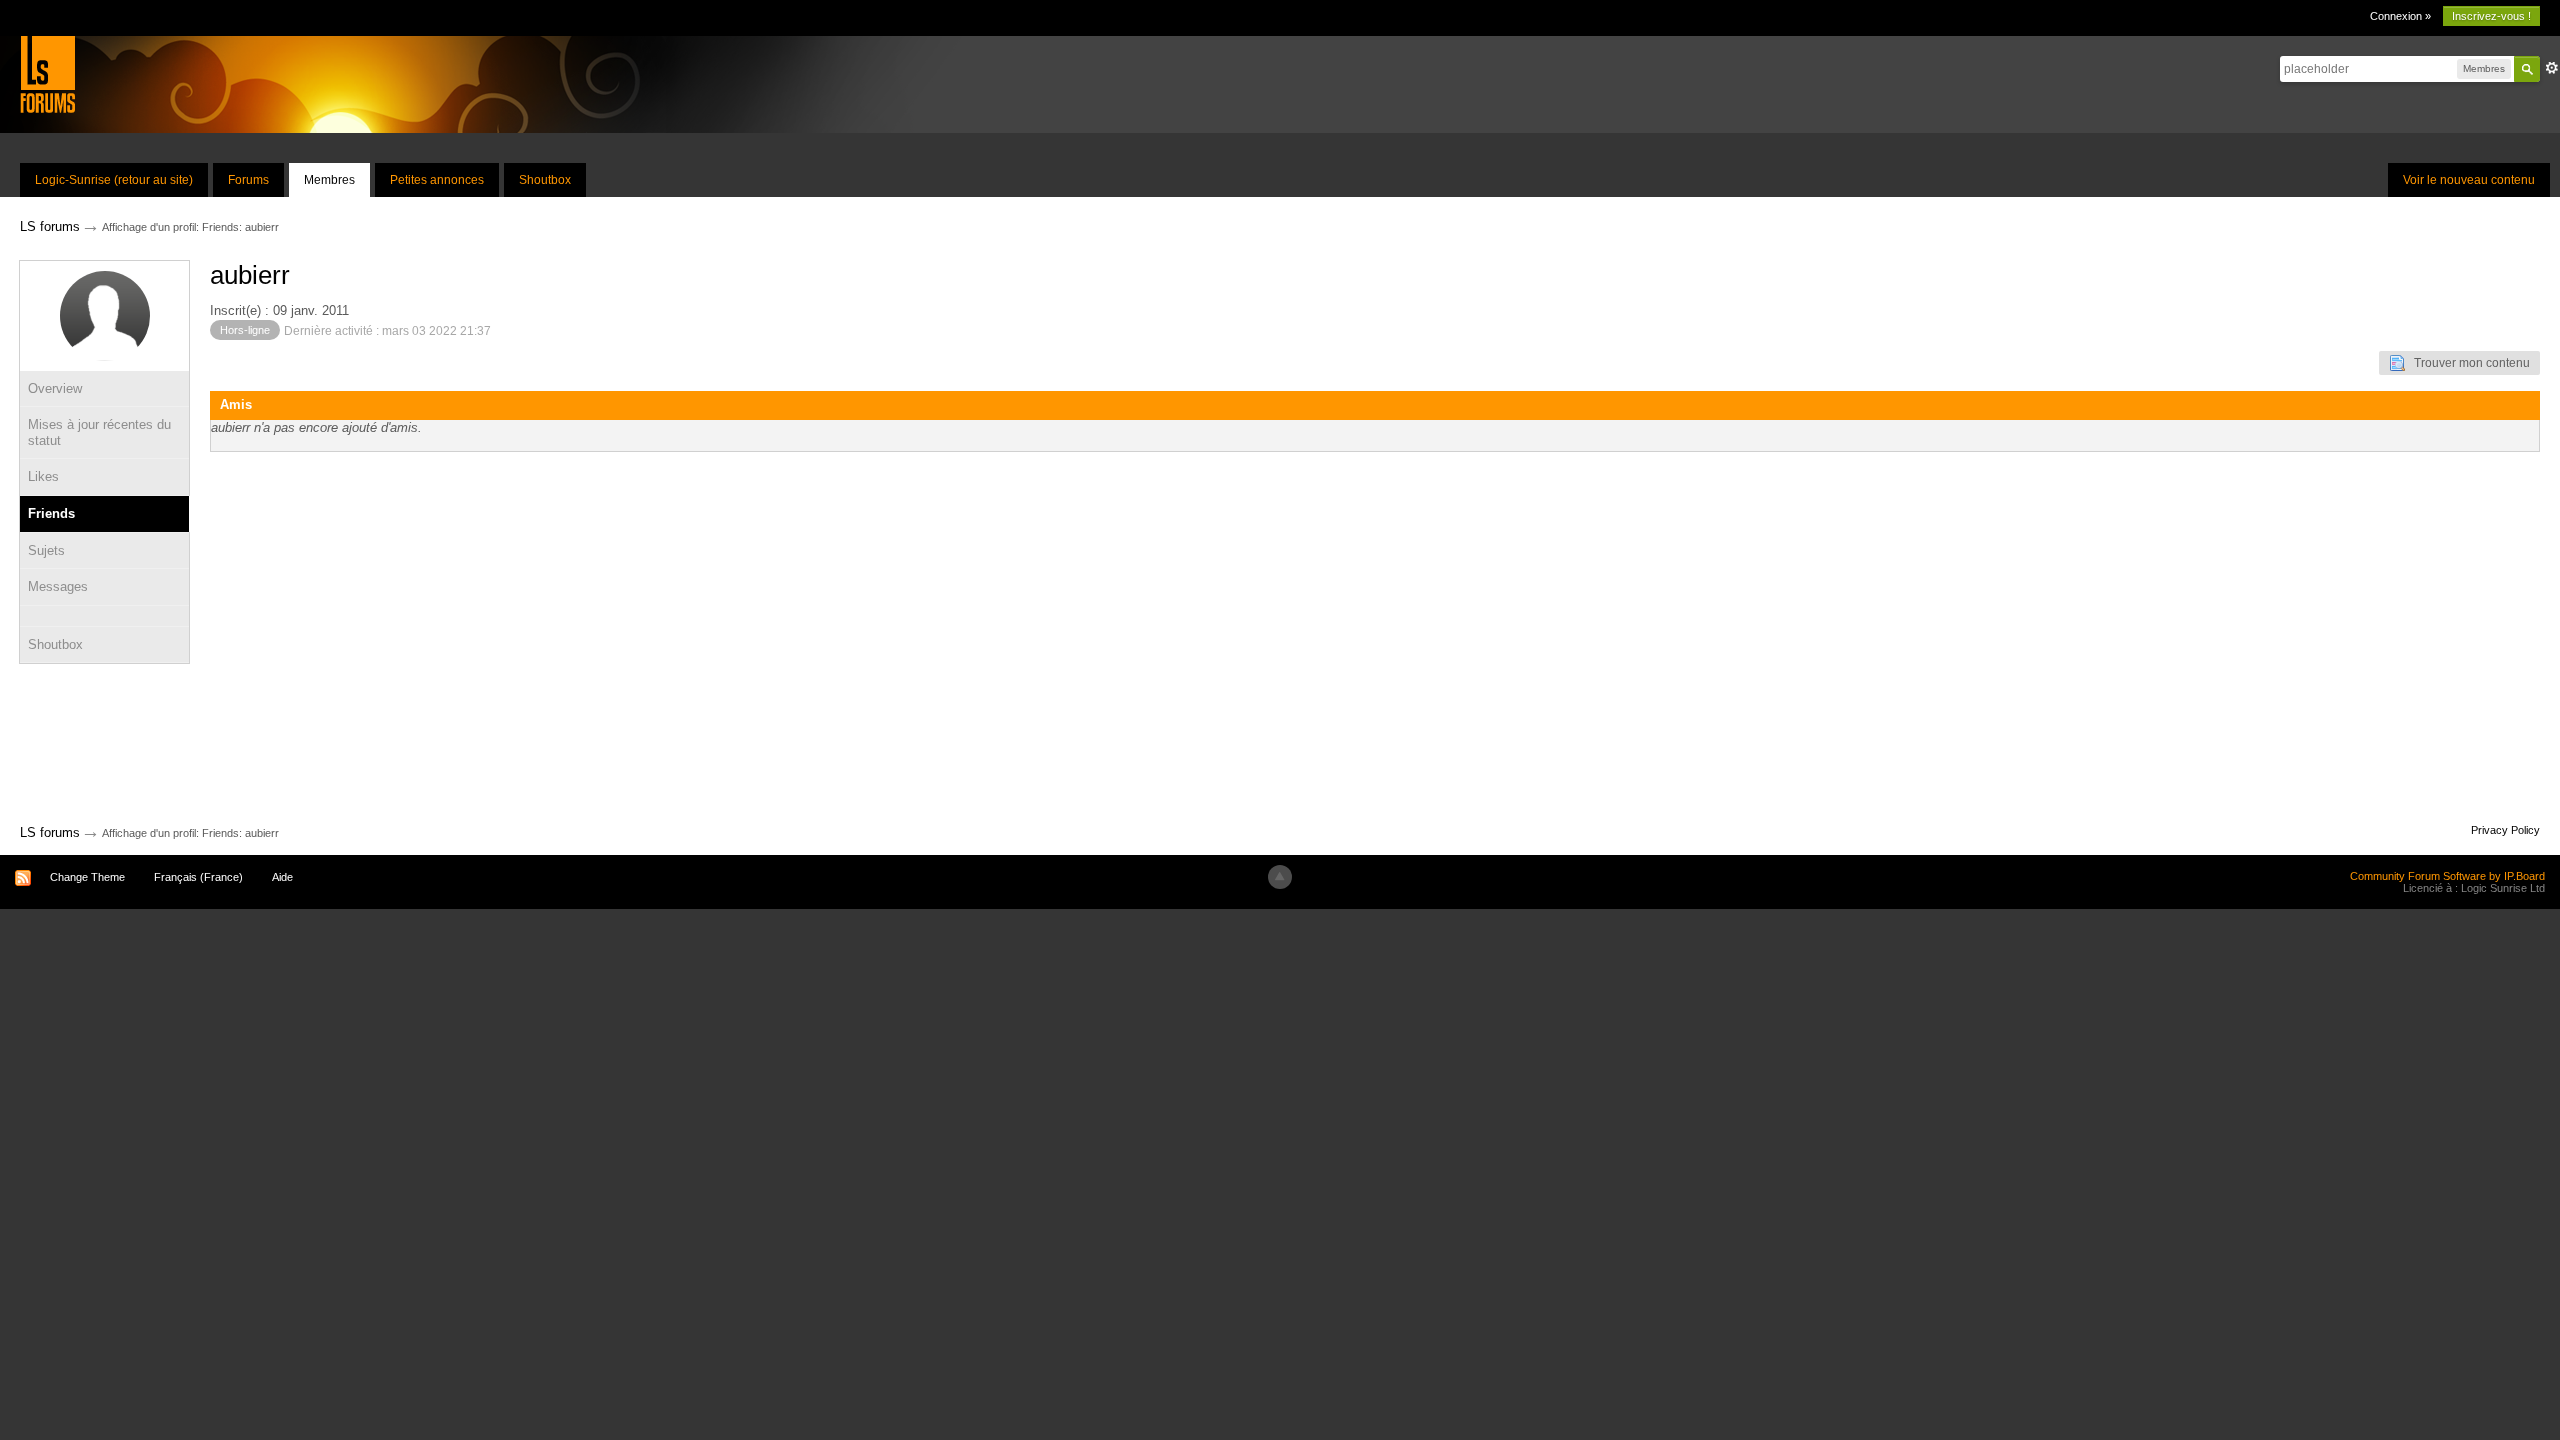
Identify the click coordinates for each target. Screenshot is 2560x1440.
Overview (55, 388)
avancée (2552, 68)
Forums (248, 180)
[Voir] (104, 616)
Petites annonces (437, 180)
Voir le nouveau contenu (2469, 180)
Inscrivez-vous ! (2491, 16)
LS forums (50, 832)
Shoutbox (545, 180)
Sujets (46, 550)
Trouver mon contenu (2467, 363)
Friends (51, 513)
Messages (58, 586)
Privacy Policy (2505, 830)
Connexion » (2400, 16)
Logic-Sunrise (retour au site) (114, 180)
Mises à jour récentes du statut (99, 432)
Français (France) (198, 877)
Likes (43, 476)
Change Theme (87, 877)
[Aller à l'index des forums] (47, 73)
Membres (329, 180)
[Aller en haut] (1280, 877)
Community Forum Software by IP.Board (2447, 876)
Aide (282, 877)
